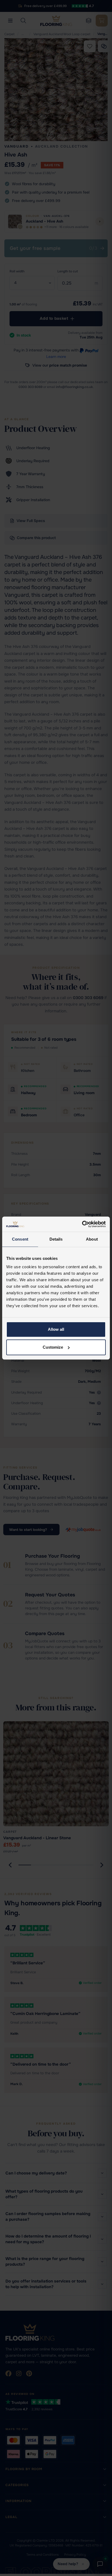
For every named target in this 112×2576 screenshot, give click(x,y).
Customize (53, 1347)
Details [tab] (56, 1239)
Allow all (56, 1329)
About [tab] (92, 1239)
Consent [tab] (20, 1239)
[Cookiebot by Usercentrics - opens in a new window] (82, 1224)
